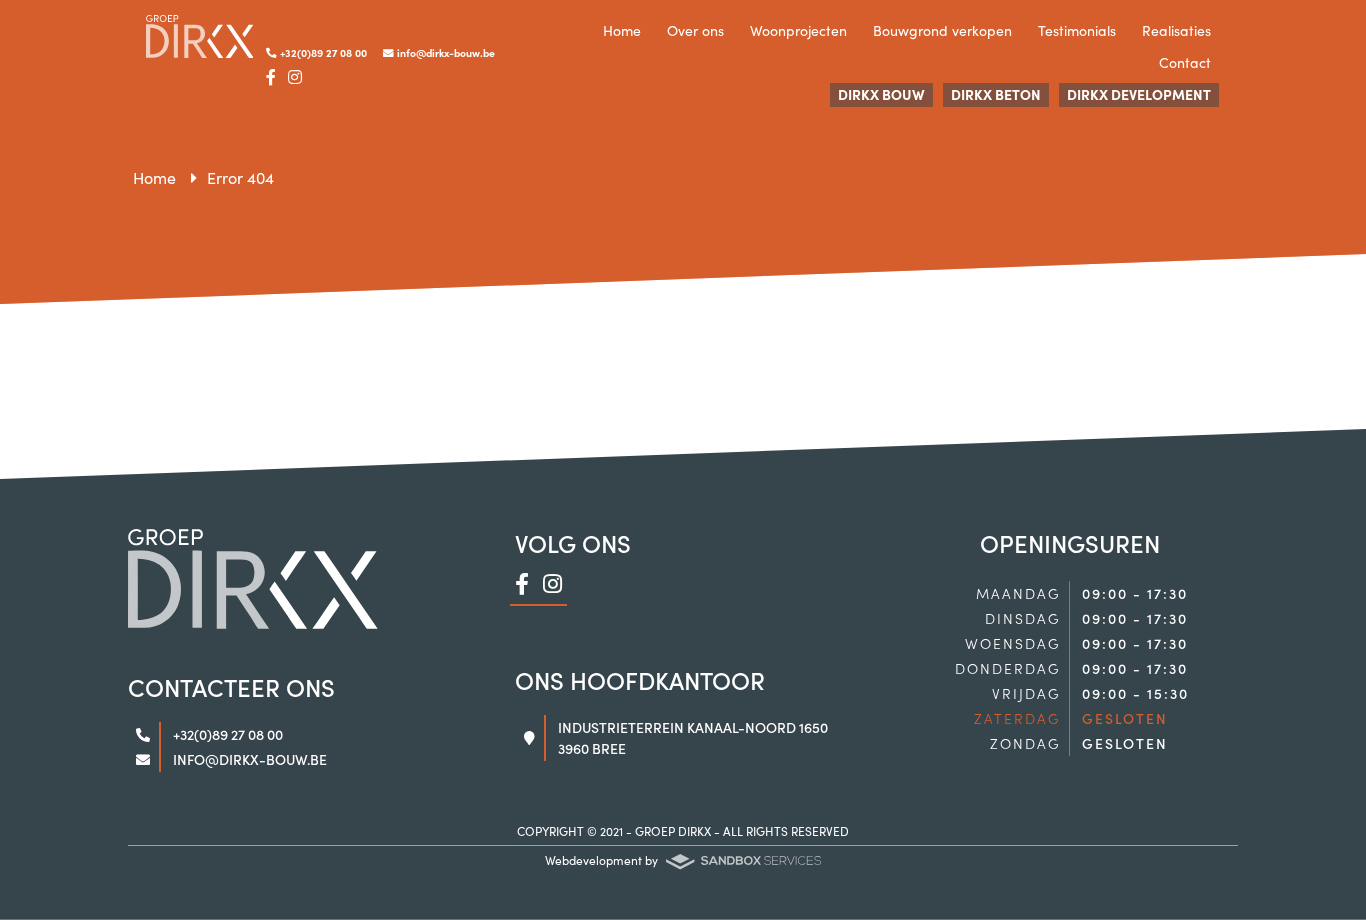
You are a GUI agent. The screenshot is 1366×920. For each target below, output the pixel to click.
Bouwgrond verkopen (942, 30)
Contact (1185, 62)
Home (622, 30)
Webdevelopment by (603, 859)
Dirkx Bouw (881, 94)
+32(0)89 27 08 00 (322, 52)
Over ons (695, 30)
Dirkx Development (1139, 94)
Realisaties (1176, 30)
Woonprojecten (798, 30)
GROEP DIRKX (673, 830)
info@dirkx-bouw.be (444, 52)
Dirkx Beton (996, 94)
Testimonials (1077, 30)
